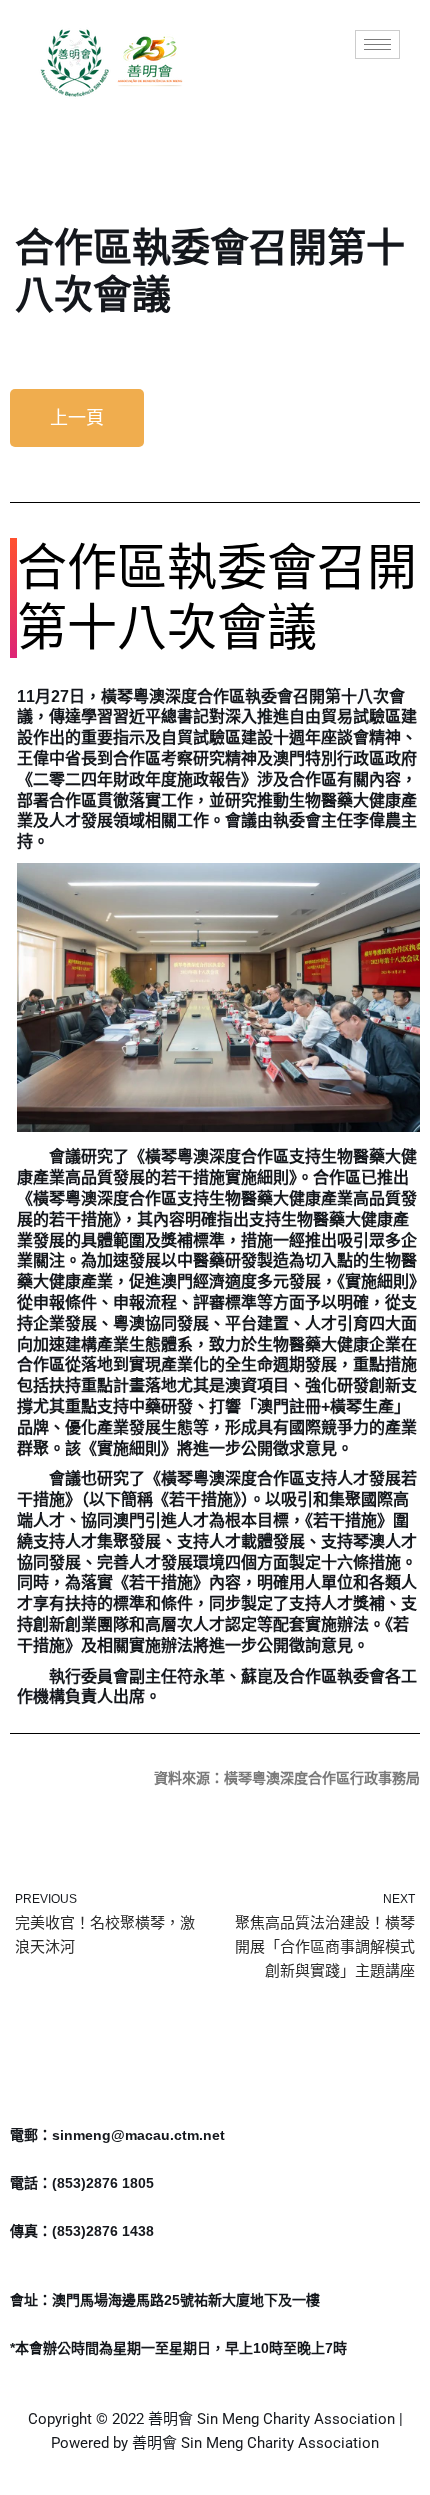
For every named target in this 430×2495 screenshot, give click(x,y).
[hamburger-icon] (377, 44)
